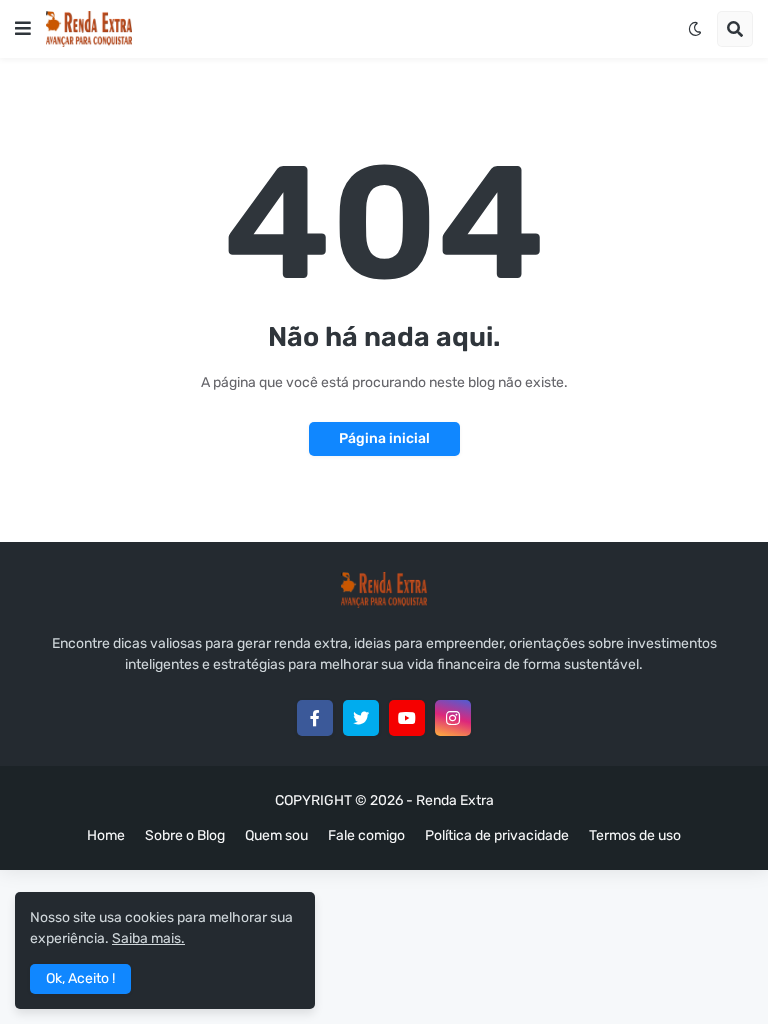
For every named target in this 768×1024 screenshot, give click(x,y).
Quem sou (276, 835)
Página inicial (384, 438)
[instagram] (453, 718)
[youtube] (407, 718)
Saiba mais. (148, 938)
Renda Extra (455, 800)
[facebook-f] (315, 718)
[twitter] (361, 718)
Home (106, 835)
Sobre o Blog (185, 835)
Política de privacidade (497, 835)
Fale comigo (366, 835)
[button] (23, 29)
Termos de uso (635, 835)
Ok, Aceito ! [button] (80, 978)
